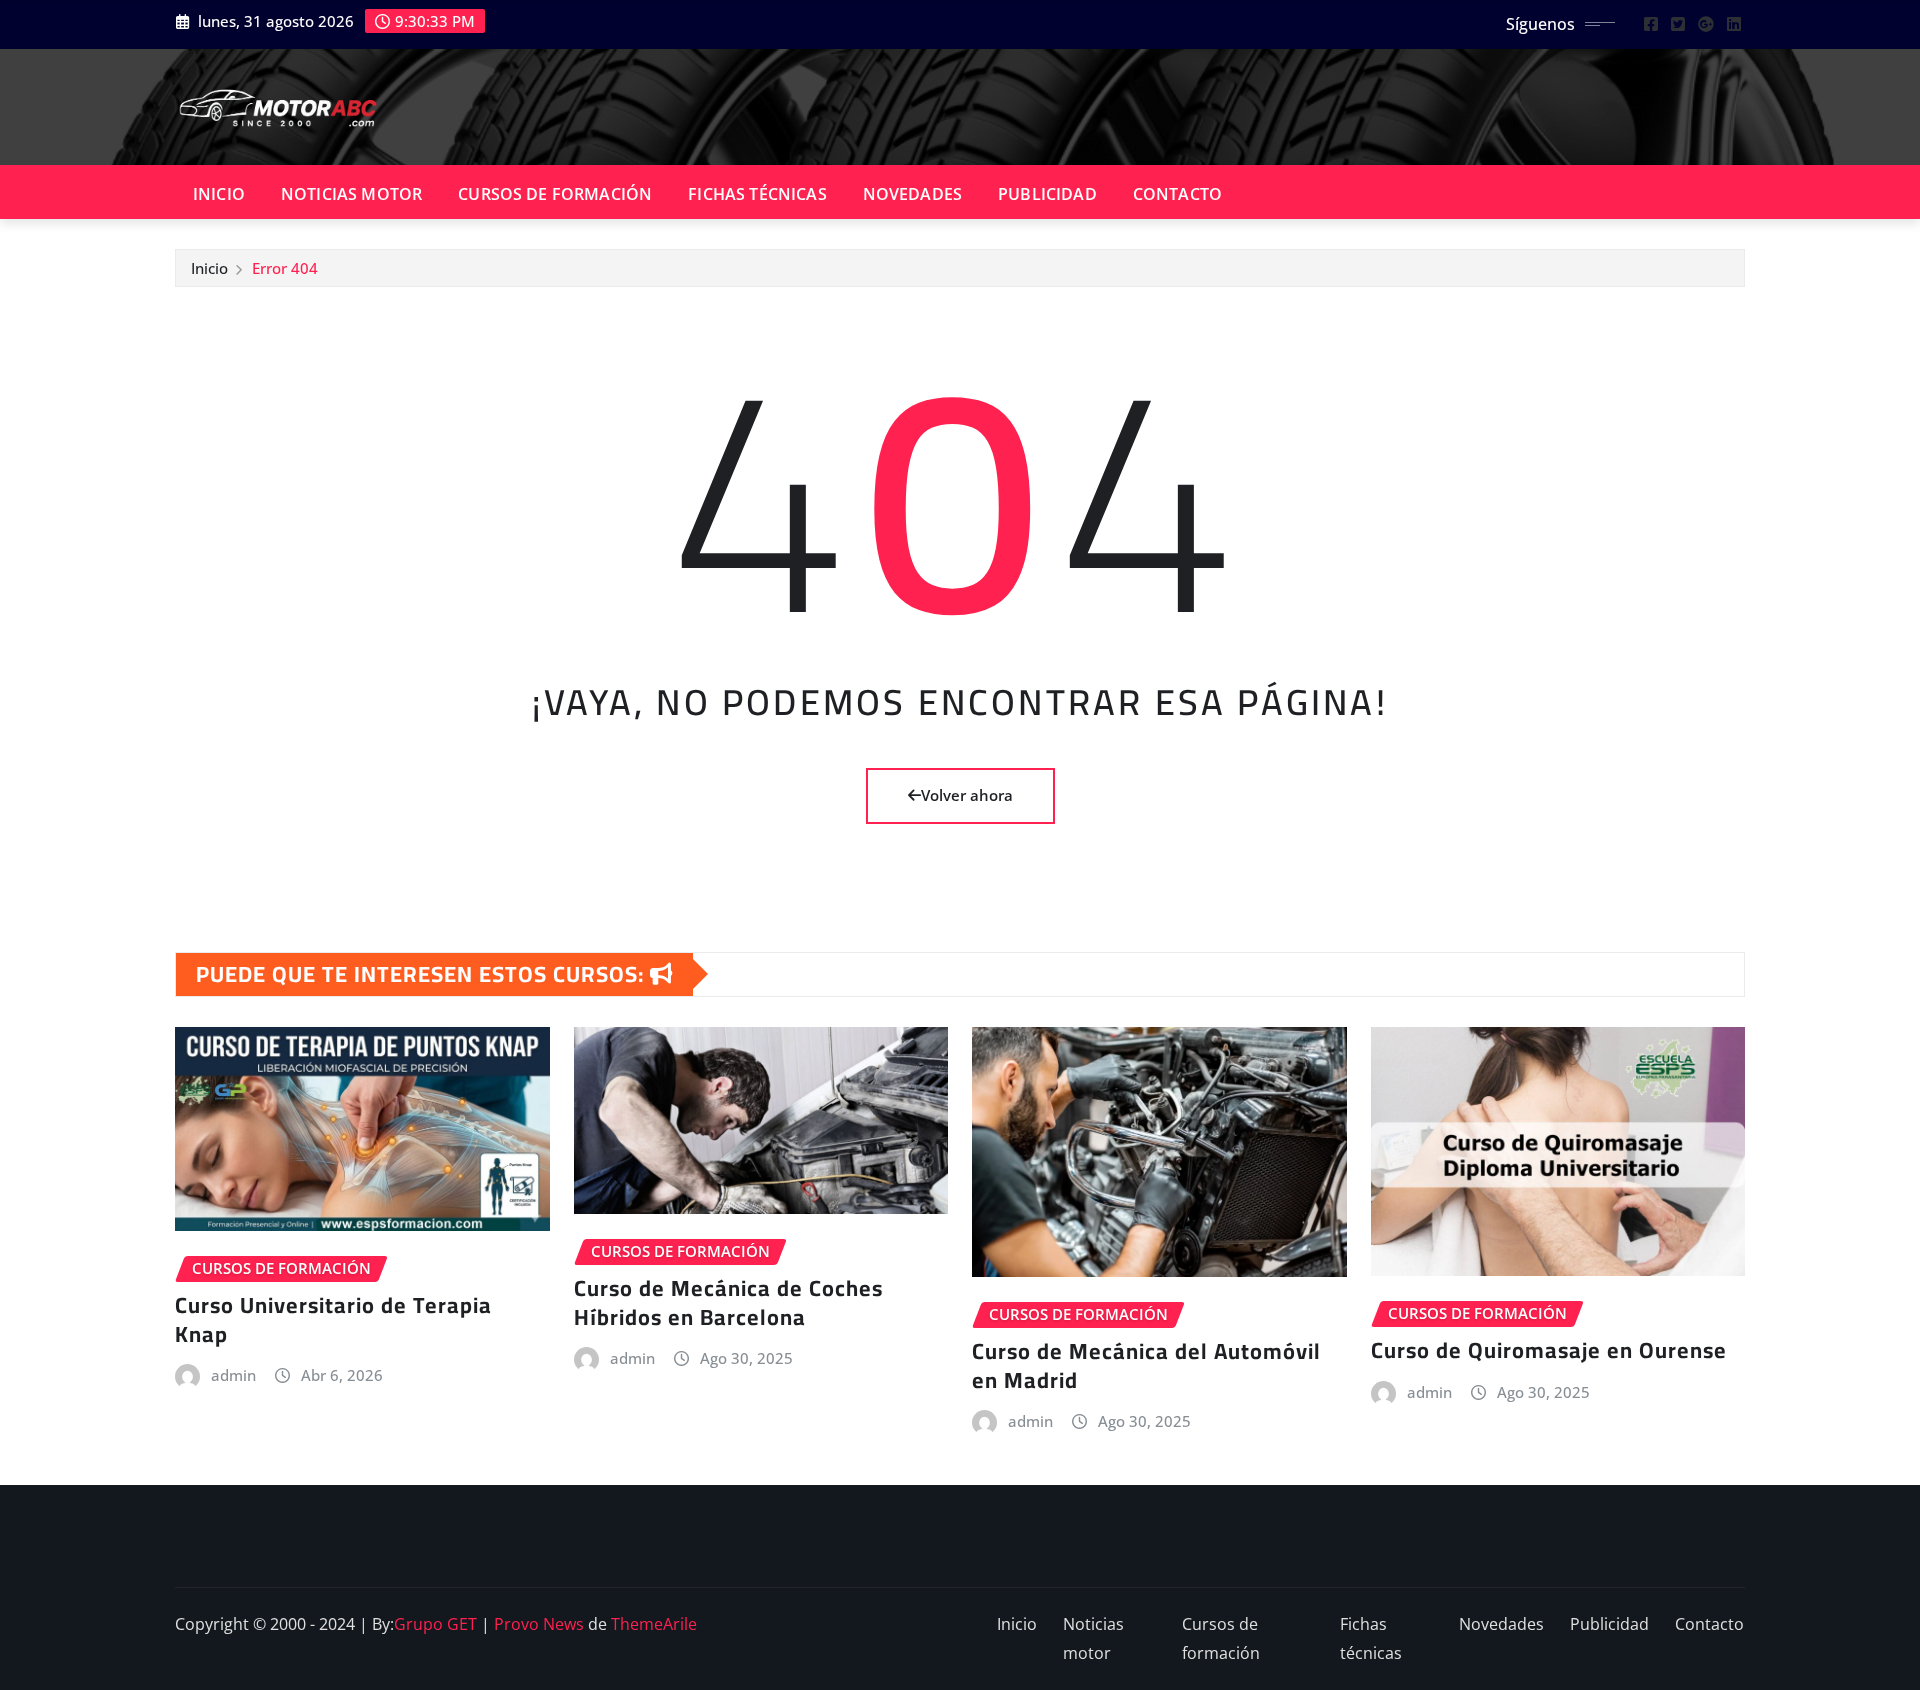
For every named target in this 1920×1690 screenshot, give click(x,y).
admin (233, 1375)
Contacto (1177, 194)
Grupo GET (435, 1624)
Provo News (539, 1624)
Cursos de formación (555, 194)
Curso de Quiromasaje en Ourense (1549, 1350)
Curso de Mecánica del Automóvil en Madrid (1146, 1365)
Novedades (912, 194)
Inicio (219, 194)
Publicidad (1047, 194)
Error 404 (285, 268)
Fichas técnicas (757, 194)
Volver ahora (967, 795)
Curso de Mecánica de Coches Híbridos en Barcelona (728, 1302)
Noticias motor (351, 194)
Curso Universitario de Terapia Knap (333, 1319)
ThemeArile (654, 1624)
